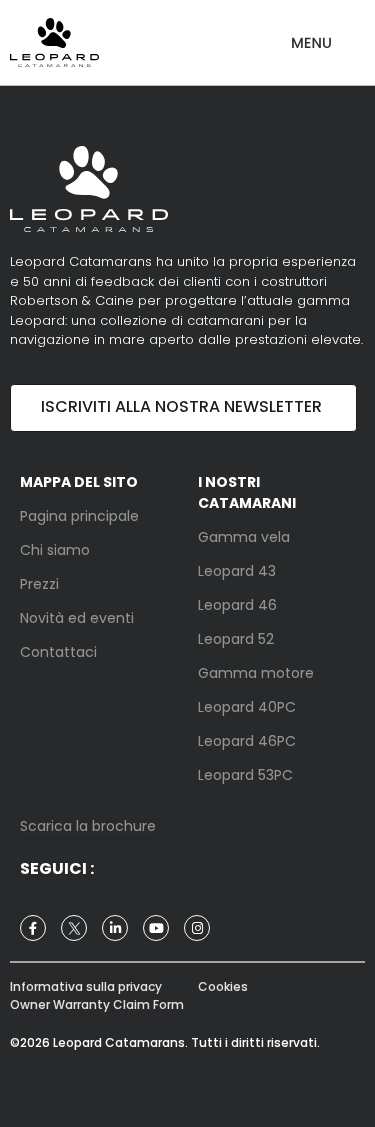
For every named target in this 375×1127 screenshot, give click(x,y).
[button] (311, 35)
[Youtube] (156, 928)
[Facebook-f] (33, 928)
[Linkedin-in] (115, 928)
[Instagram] (197, 928)
